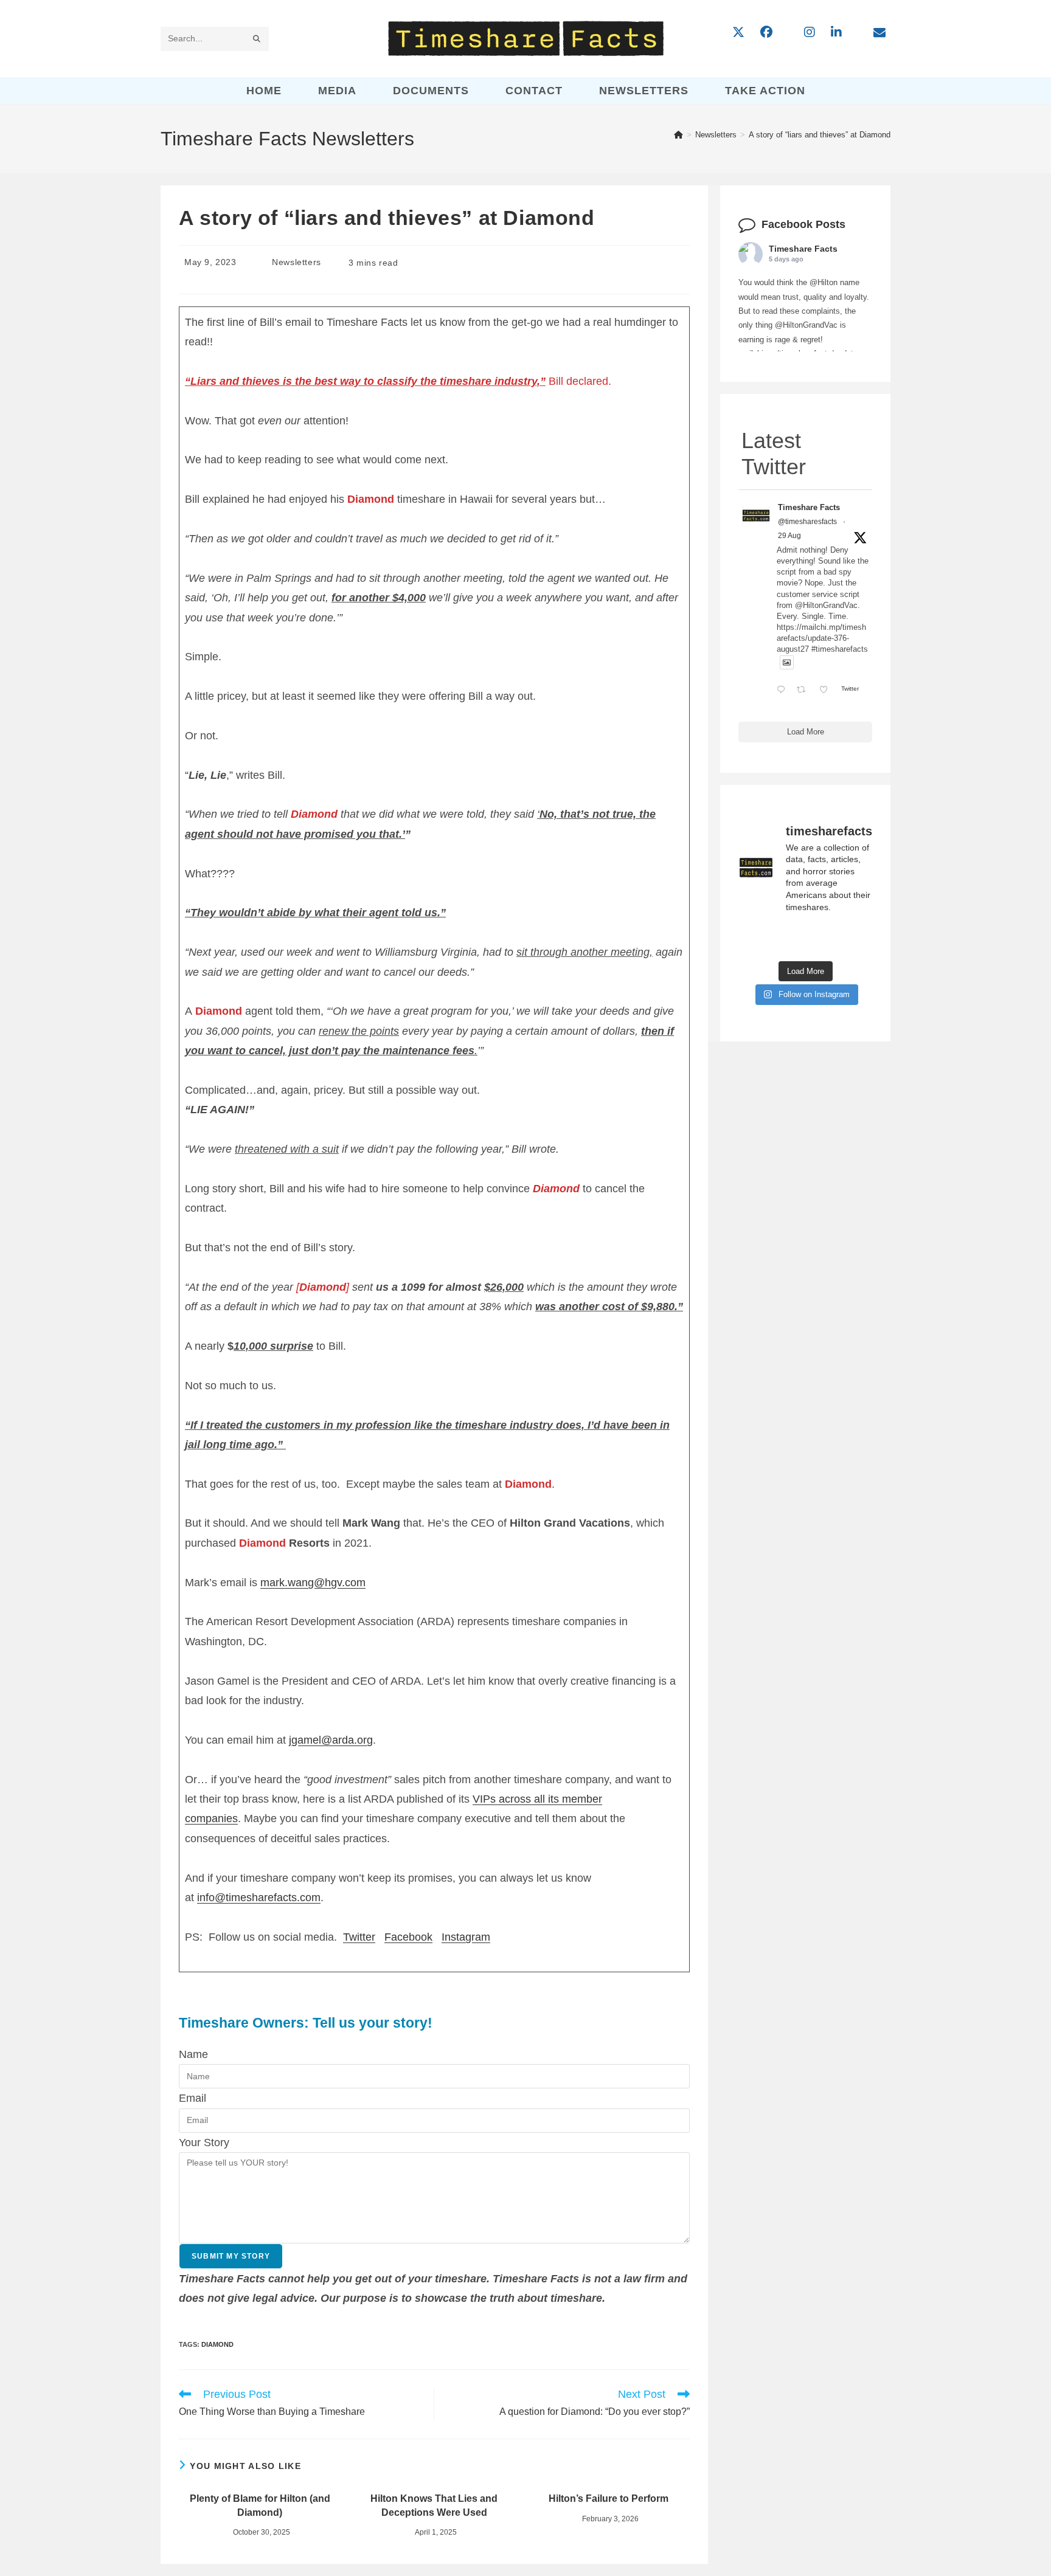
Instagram (466, 1937)
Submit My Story (231, 2256)
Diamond (217, 2344)
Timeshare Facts (803, 249)
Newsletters (297, 262)
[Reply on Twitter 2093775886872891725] (784, 690)
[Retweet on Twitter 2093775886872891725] (805, 690)
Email (193, 2098)
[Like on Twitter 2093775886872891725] (827, 690)
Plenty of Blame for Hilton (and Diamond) (260, 2505)
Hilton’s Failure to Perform (609, 2498)
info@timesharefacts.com (259, 1897)
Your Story (204, 2143)
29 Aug (789, 536)
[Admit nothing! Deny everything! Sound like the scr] (806, 939)
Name (193, 2054)
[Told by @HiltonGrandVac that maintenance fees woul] (759, 939)
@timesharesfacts (807, 522)
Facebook (408, 1937)
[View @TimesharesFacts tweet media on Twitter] (787, 662)
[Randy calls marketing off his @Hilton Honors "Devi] (852, 939)
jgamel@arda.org (331, 1740)
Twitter (359, 1937)
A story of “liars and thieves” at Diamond (820, 135)
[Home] (678, 135)
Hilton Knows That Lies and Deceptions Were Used (434, 2505)
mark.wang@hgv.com (313, 1583)
